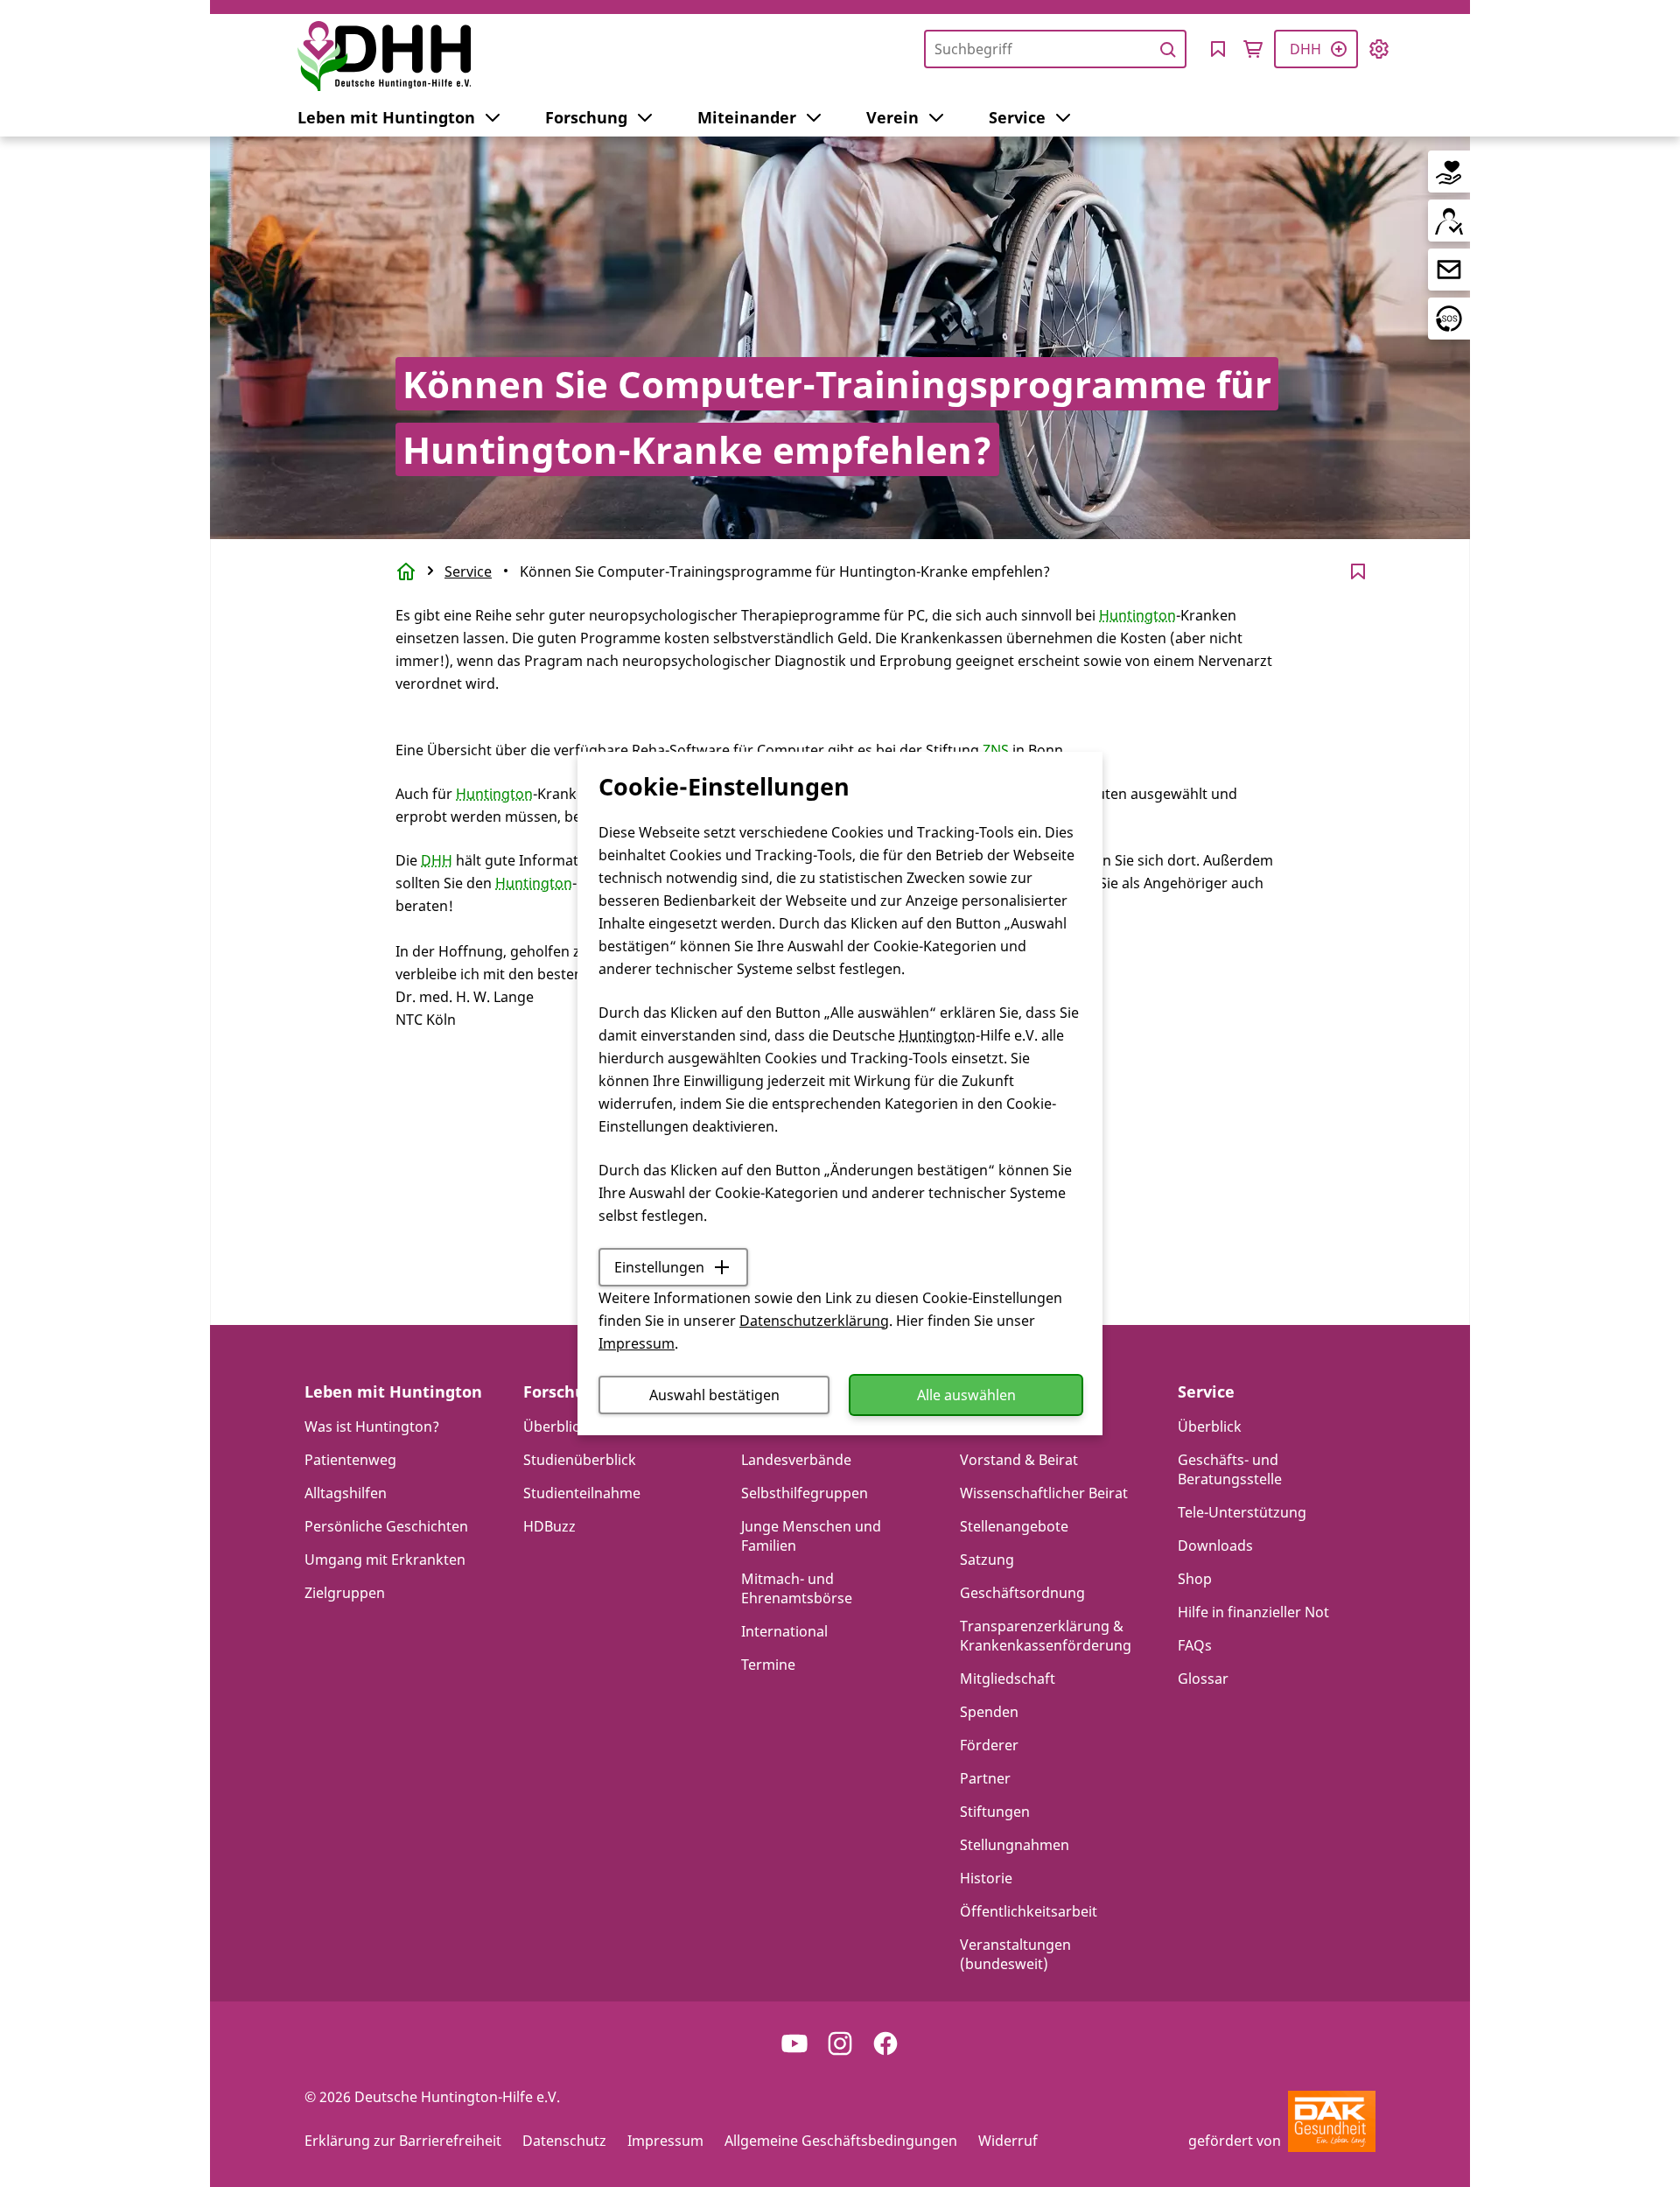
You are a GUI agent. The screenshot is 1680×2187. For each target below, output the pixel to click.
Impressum (637, 1343)
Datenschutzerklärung (814, 1321)
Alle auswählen (966, 1395)
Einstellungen (659, 1267)
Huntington (937, 1035)
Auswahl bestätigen (714, 1395)
